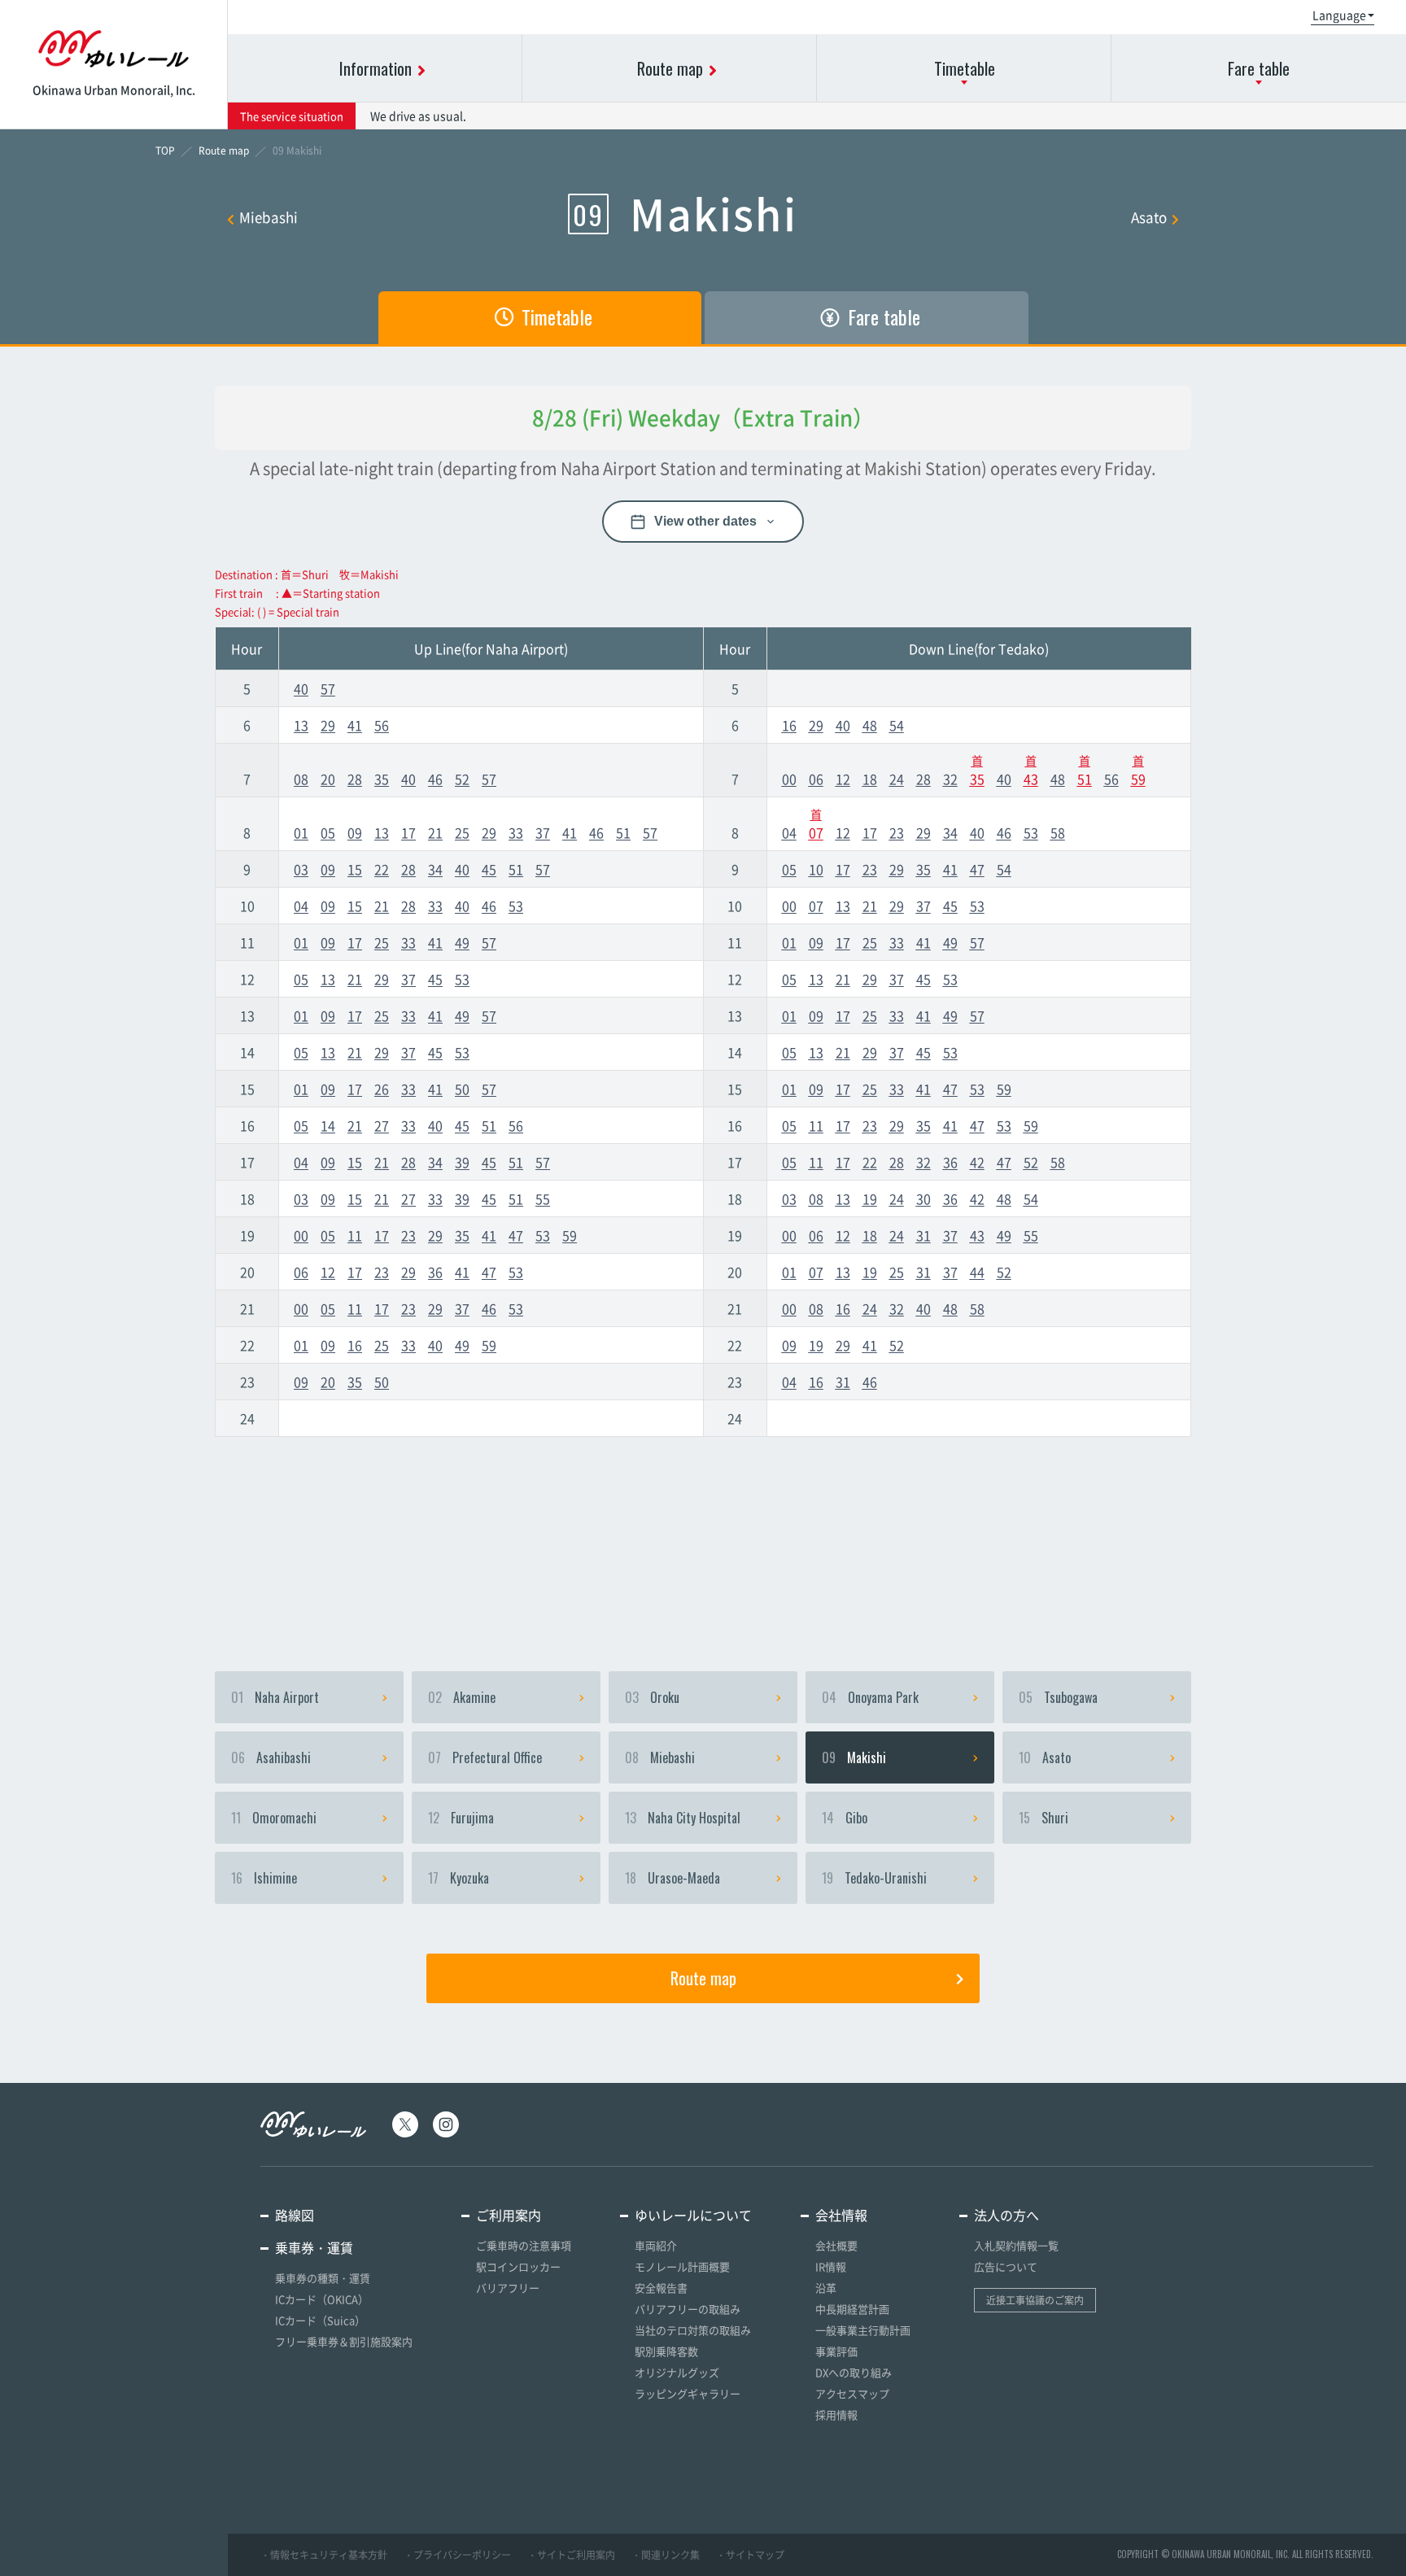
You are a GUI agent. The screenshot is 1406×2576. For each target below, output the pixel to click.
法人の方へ (1006, 2215)
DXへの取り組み (854, 2372)
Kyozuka (458, 1878)
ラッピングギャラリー (688, 2393)
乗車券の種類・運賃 (323, 2278)
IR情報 (831, 2266)
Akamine (462, 1697)
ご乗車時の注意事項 (524, 2245)
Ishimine (264, 1878)
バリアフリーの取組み (688, 2309)
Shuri (1044, 1818)
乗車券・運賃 (314, 2247)
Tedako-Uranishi (874, 1878)
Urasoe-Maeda (672, 1878)
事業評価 (836, 2351)
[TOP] (165, 151)
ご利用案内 (509, 2215)
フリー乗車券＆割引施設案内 (344, 2341)
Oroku (652, 1697)
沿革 (826, 2288)
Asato (1149, 217)
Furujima (461, 1818)
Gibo (845, 1818)
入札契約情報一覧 (1016, 2245)
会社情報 (841, 2215)
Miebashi (269, 217)
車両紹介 (656, 2245)
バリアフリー (508, 2288)
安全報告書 (661, 2288)
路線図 (295, 2215)
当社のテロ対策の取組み (693, 2330)
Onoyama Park (870, 1697)
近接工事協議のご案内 (1035, 2300)
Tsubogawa (1058, 1697)
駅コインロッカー (518, 2266)
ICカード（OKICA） (322, 2299)
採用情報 (836, 2414)
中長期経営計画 (852, 2309)
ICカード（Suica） (320, 2320)
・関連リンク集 (666, 2555)
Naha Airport (275, 1697)
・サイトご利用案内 (571, 2555)
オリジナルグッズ (677, 2372)
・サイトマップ (750, 2555)
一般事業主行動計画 (863, 2330)
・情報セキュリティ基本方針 (324, 2555)
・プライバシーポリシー (457, 2555)
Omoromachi (274, 1818)
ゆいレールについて (693, 2215)
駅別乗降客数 (666, 2351)
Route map (703, 1978)
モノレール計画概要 (682, 2266)
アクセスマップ (852, 2393)
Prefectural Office (485, 1757)
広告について (1006, 2266)
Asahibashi (271, 1757)
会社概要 (836, 2245)
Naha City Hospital (683, 1818)
